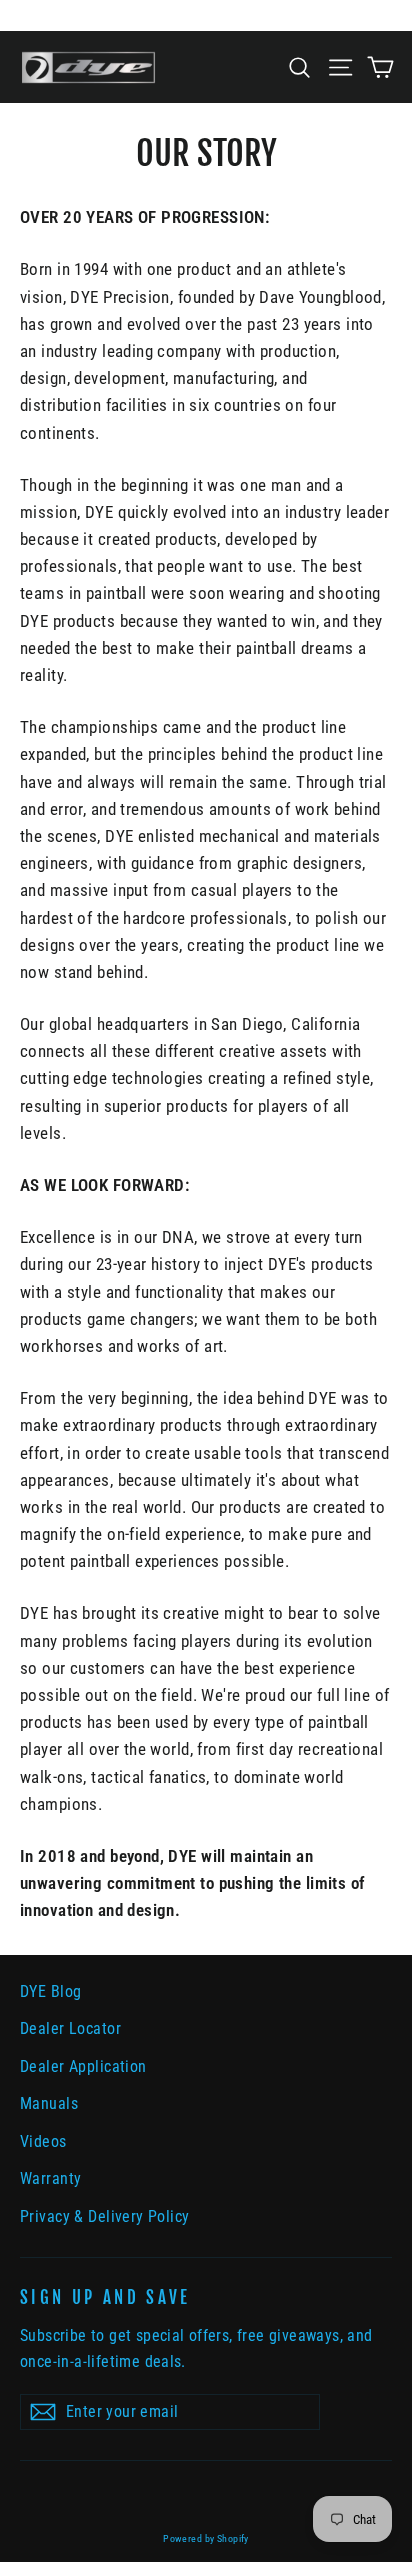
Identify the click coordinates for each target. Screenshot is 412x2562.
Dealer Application (83, 2066)
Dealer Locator (70, 2028)
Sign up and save (105, 2297)
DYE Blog (50, 1991)
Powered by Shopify (206, 2538)
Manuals (49, 2103)
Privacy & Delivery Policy (105, 2216)
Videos (43, 2141)
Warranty (50, 2178)
